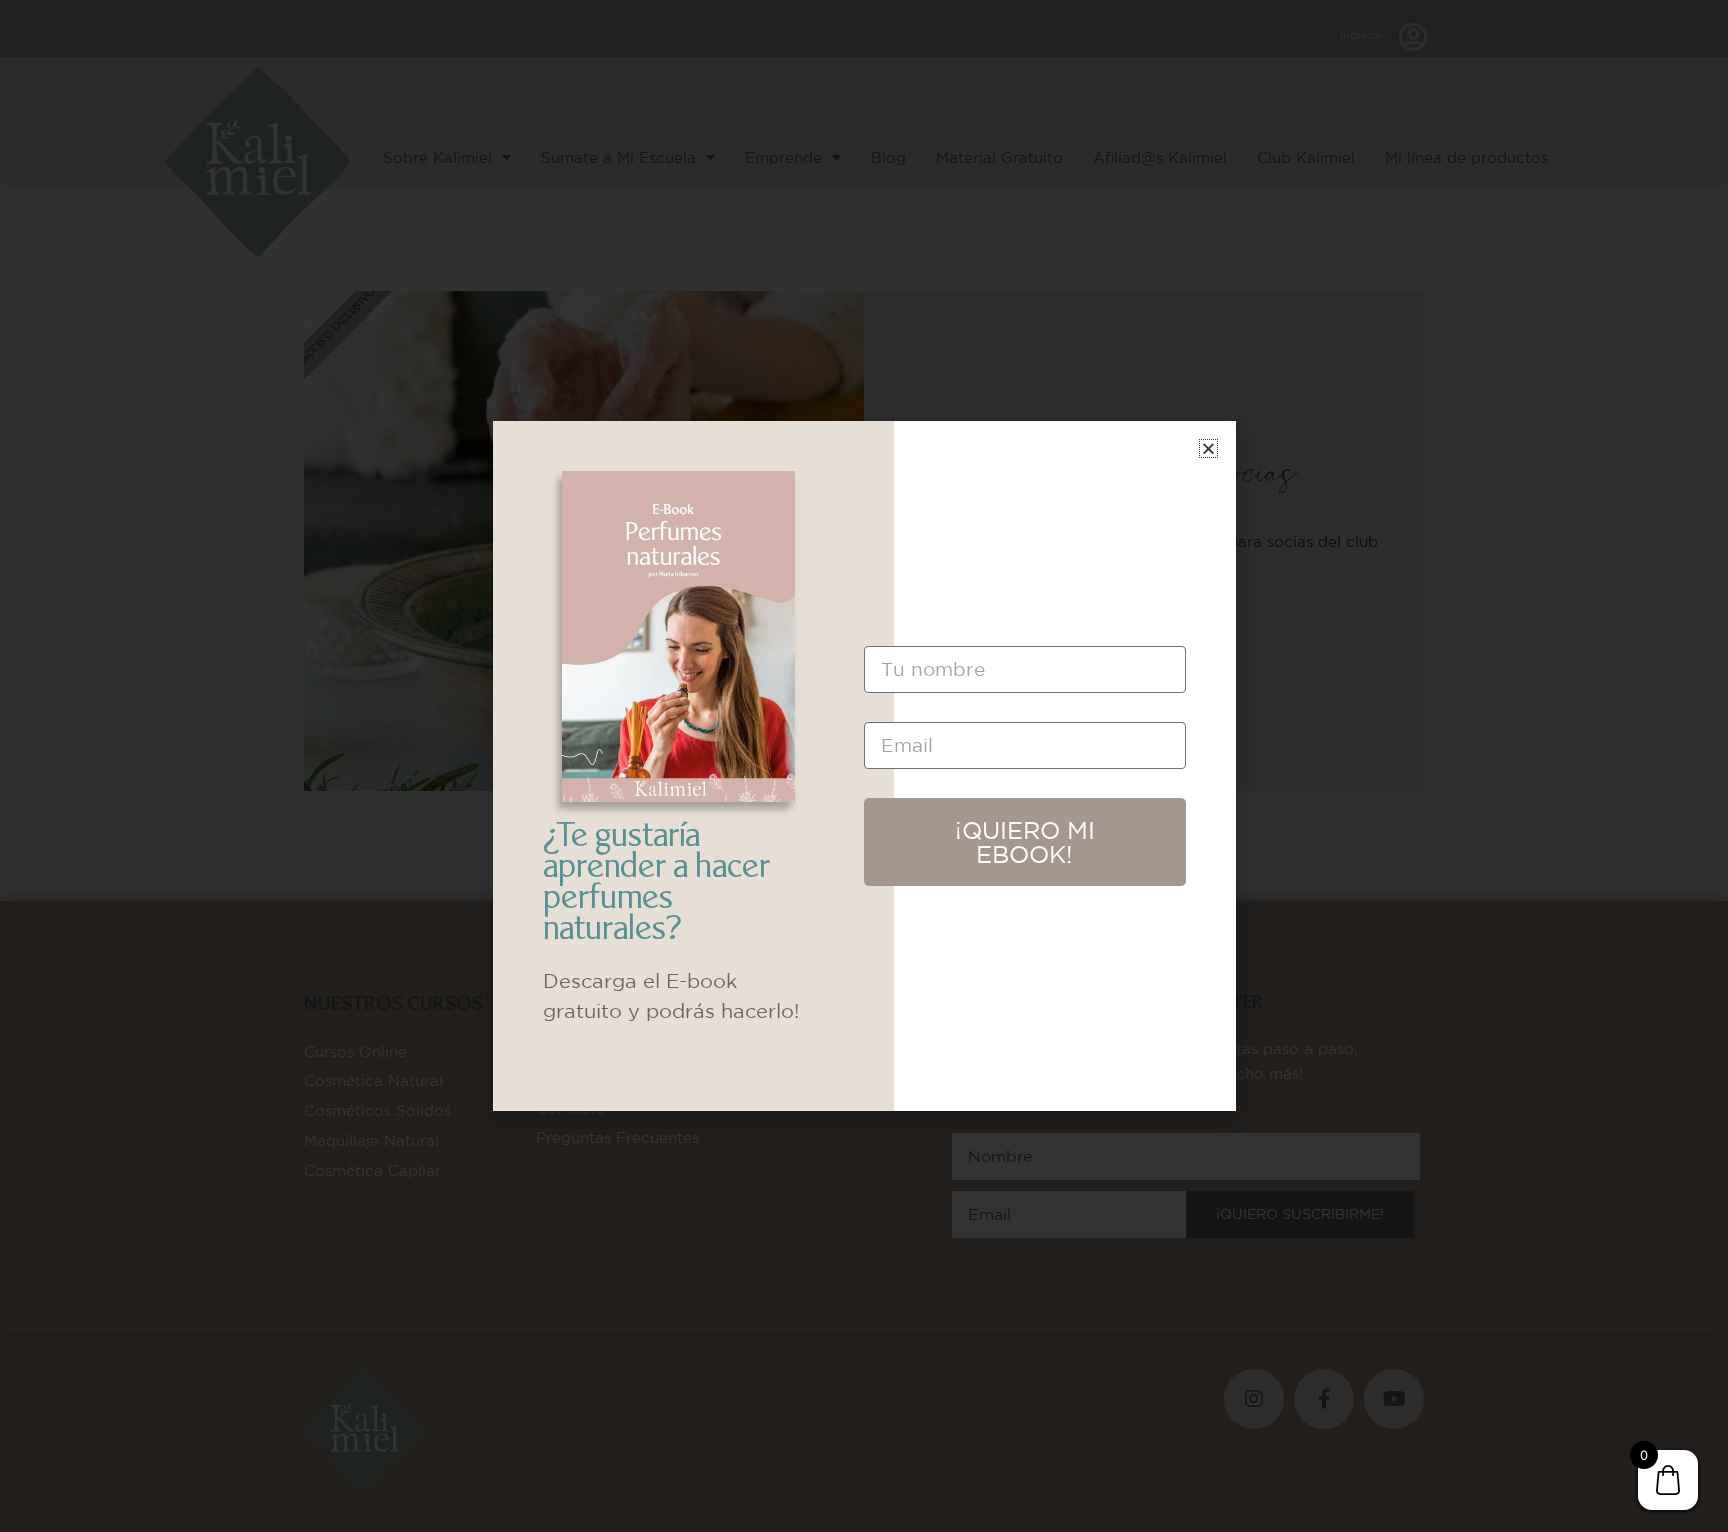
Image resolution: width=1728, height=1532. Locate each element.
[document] (864, 766)
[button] (1208, 448)
